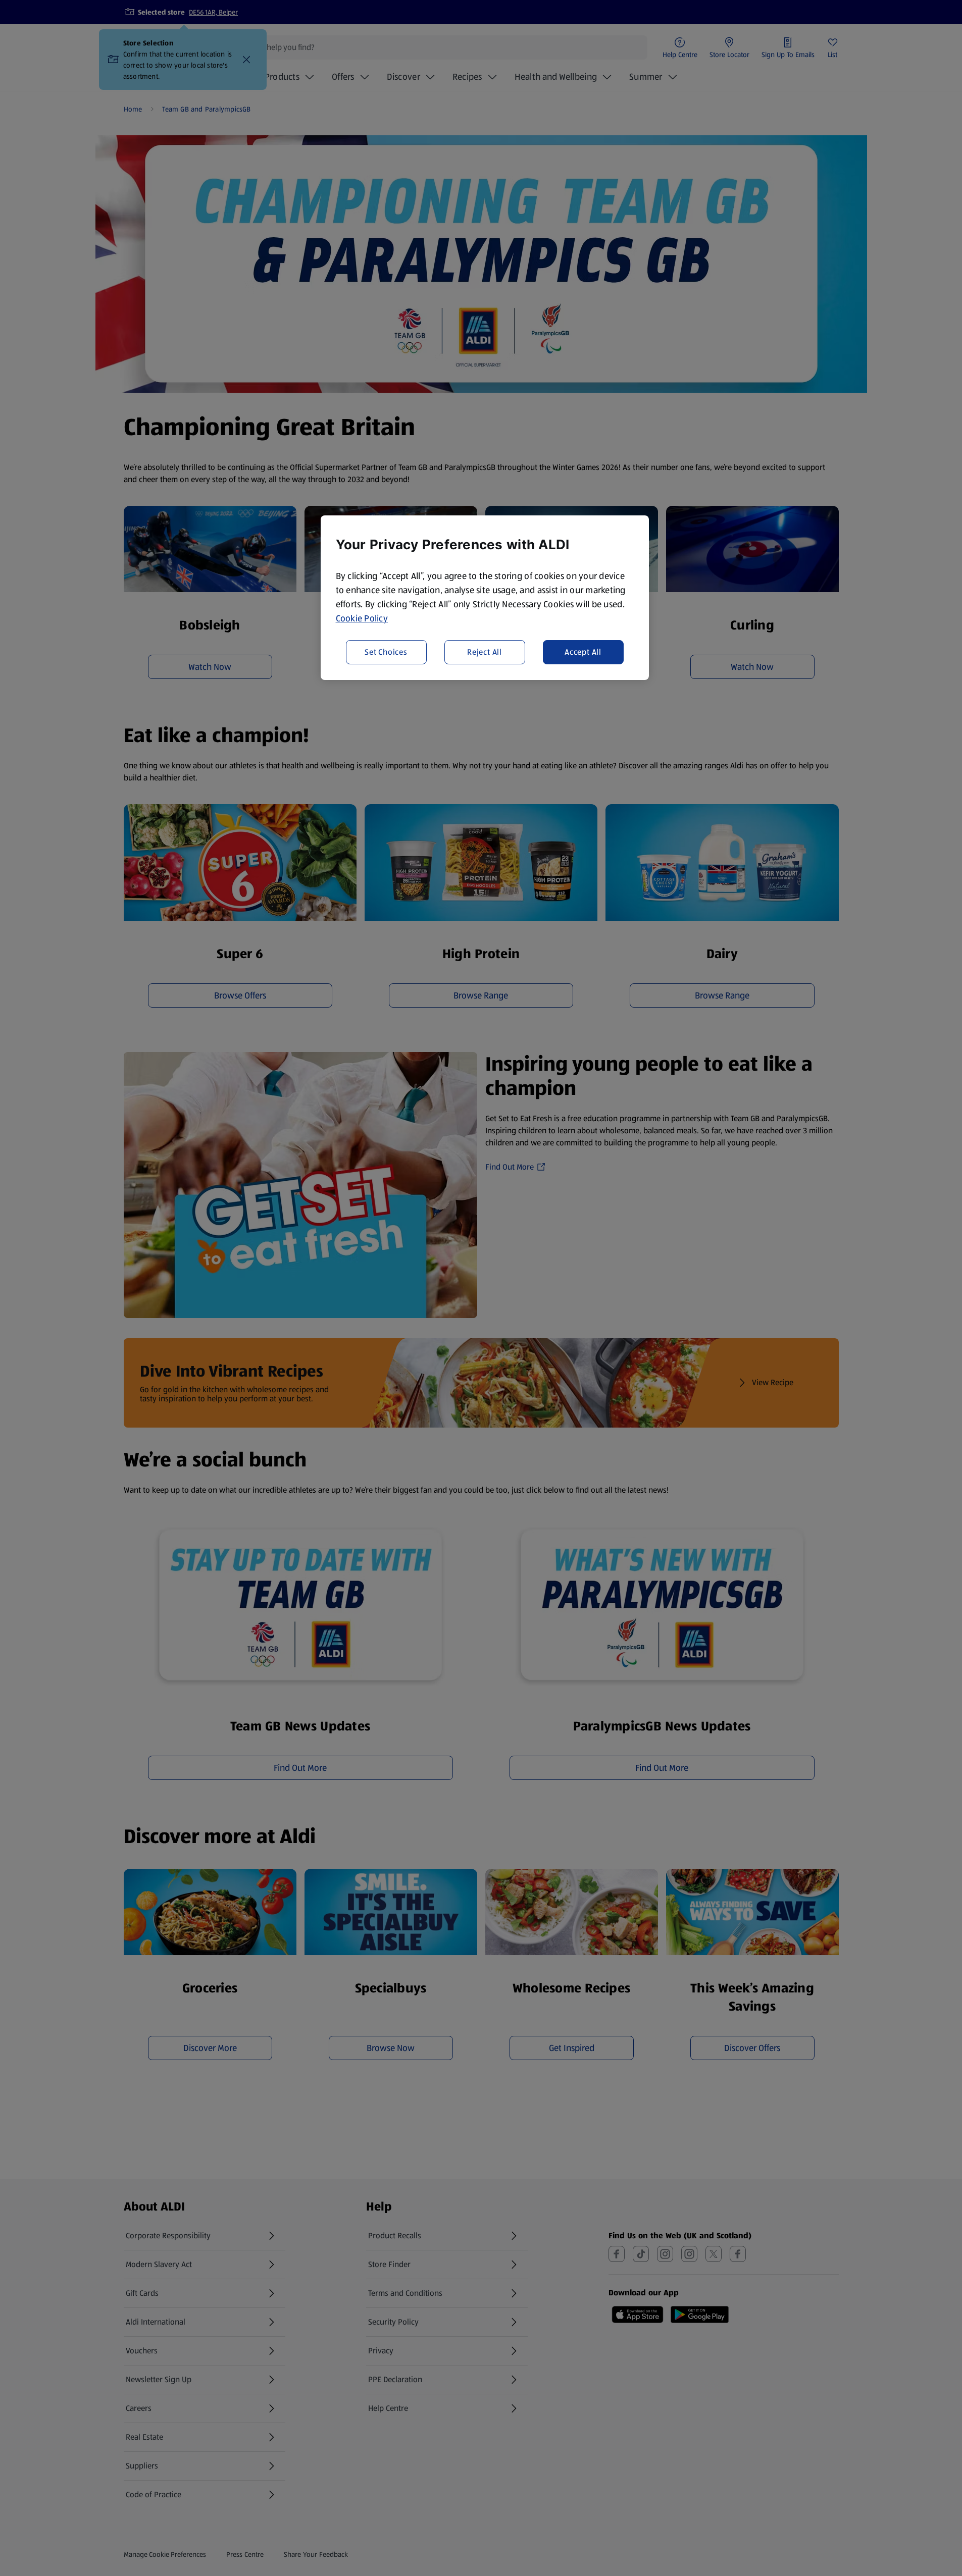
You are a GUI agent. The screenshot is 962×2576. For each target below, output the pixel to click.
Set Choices (386, 651)
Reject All (485, 651)
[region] (485, 598)
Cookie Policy (362, 618)
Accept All (583, 651)
